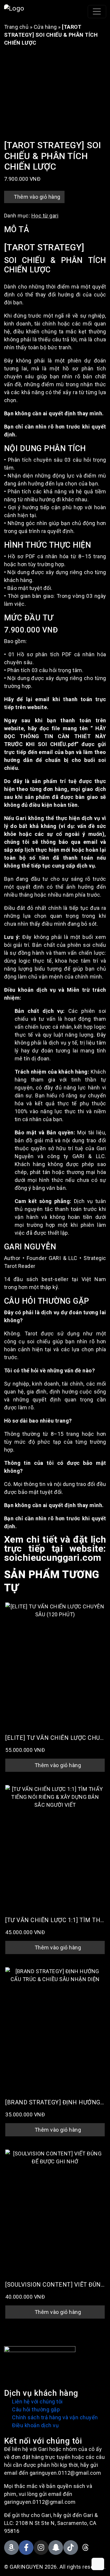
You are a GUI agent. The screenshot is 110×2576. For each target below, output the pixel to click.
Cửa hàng (45, 27)
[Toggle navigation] (97, 12)
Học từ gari (45, 216)
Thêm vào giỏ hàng (37, 197)
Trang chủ (16, 27)
